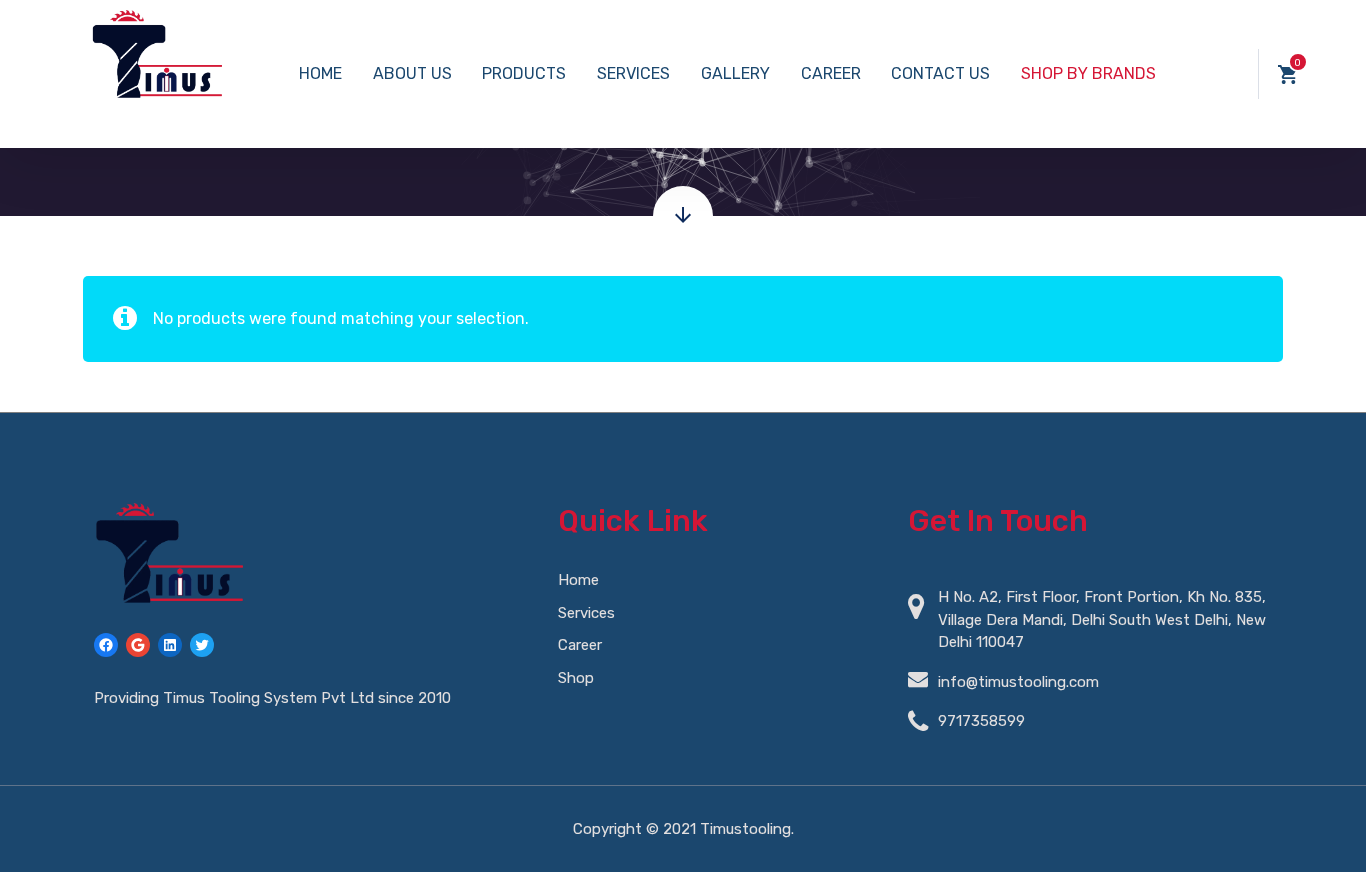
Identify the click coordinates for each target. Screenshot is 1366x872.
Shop (576, 678)
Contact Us (940, 73)
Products (524, 73)
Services (633, 73)
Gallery (735, 73)
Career (831, 73)
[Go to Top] (1326, 827)
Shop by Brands (1088, 73)
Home (320, 73)
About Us (412, 73)
